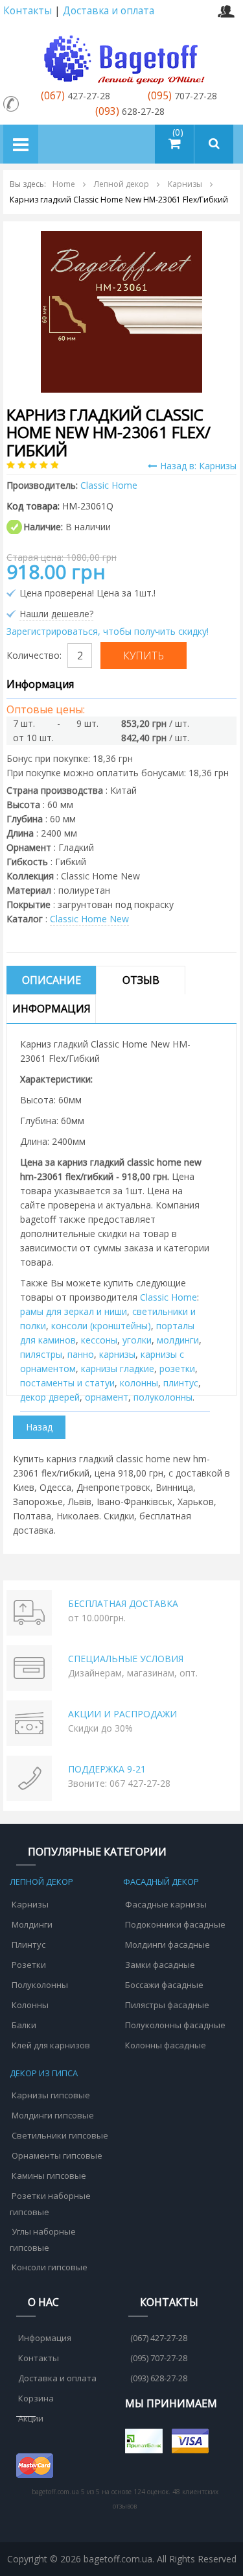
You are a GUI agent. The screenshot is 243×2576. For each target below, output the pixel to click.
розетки (177, 1368)
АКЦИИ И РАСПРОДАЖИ (122, 1714)
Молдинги (32, 1924)
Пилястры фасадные (167, 2005)
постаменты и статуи (67, 1383)
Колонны (30, 2005)
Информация (52, 1009)
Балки (24, 2025)
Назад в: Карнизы (198, 466)
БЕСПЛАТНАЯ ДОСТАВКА (123, 1603)
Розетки (29, 1965)
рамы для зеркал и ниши (74, 1311)
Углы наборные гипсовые (43, 2239)
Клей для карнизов (51, 2045)
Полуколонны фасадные (175, 2025)
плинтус (181, 1383)
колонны (139, 1383)
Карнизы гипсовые (51, 2095)
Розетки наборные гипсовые (50, 2204)
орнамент (107, 1397)
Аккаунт (226, 11)
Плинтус (29, 1944)
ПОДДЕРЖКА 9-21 (107, 1769)
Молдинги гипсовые (53, 2115)
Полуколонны (40, 1985)
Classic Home (168, 1297)
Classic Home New (89, 919)
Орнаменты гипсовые (57, 2155)
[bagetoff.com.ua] (122, 57)
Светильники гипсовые (60, 2135)
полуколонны (163, 1397)
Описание (52, 980)
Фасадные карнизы (166, 1904)
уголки (137, 1340)
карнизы (117, 1354)
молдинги (178, 1340)
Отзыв (141, 980)
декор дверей (50, 1397)
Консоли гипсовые (50, 2267)
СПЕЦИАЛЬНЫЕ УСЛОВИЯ (126, 1659)
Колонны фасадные (166, 2045)
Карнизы (30, 1904)
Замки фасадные (160, 1965)
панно (81, 1354)
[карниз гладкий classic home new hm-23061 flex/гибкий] (121, 311)
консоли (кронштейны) (101, 1326)
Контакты (28, 11)
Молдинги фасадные (168, 1944)
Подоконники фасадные (175, 1924)
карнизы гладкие (118, 1368)
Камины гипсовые (49, 2176)
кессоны (99, 1340)
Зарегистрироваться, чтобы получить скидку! (108, 631)
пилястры (41, 1354)
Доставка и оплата (109, 11)
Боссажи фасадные (164, 1985)
